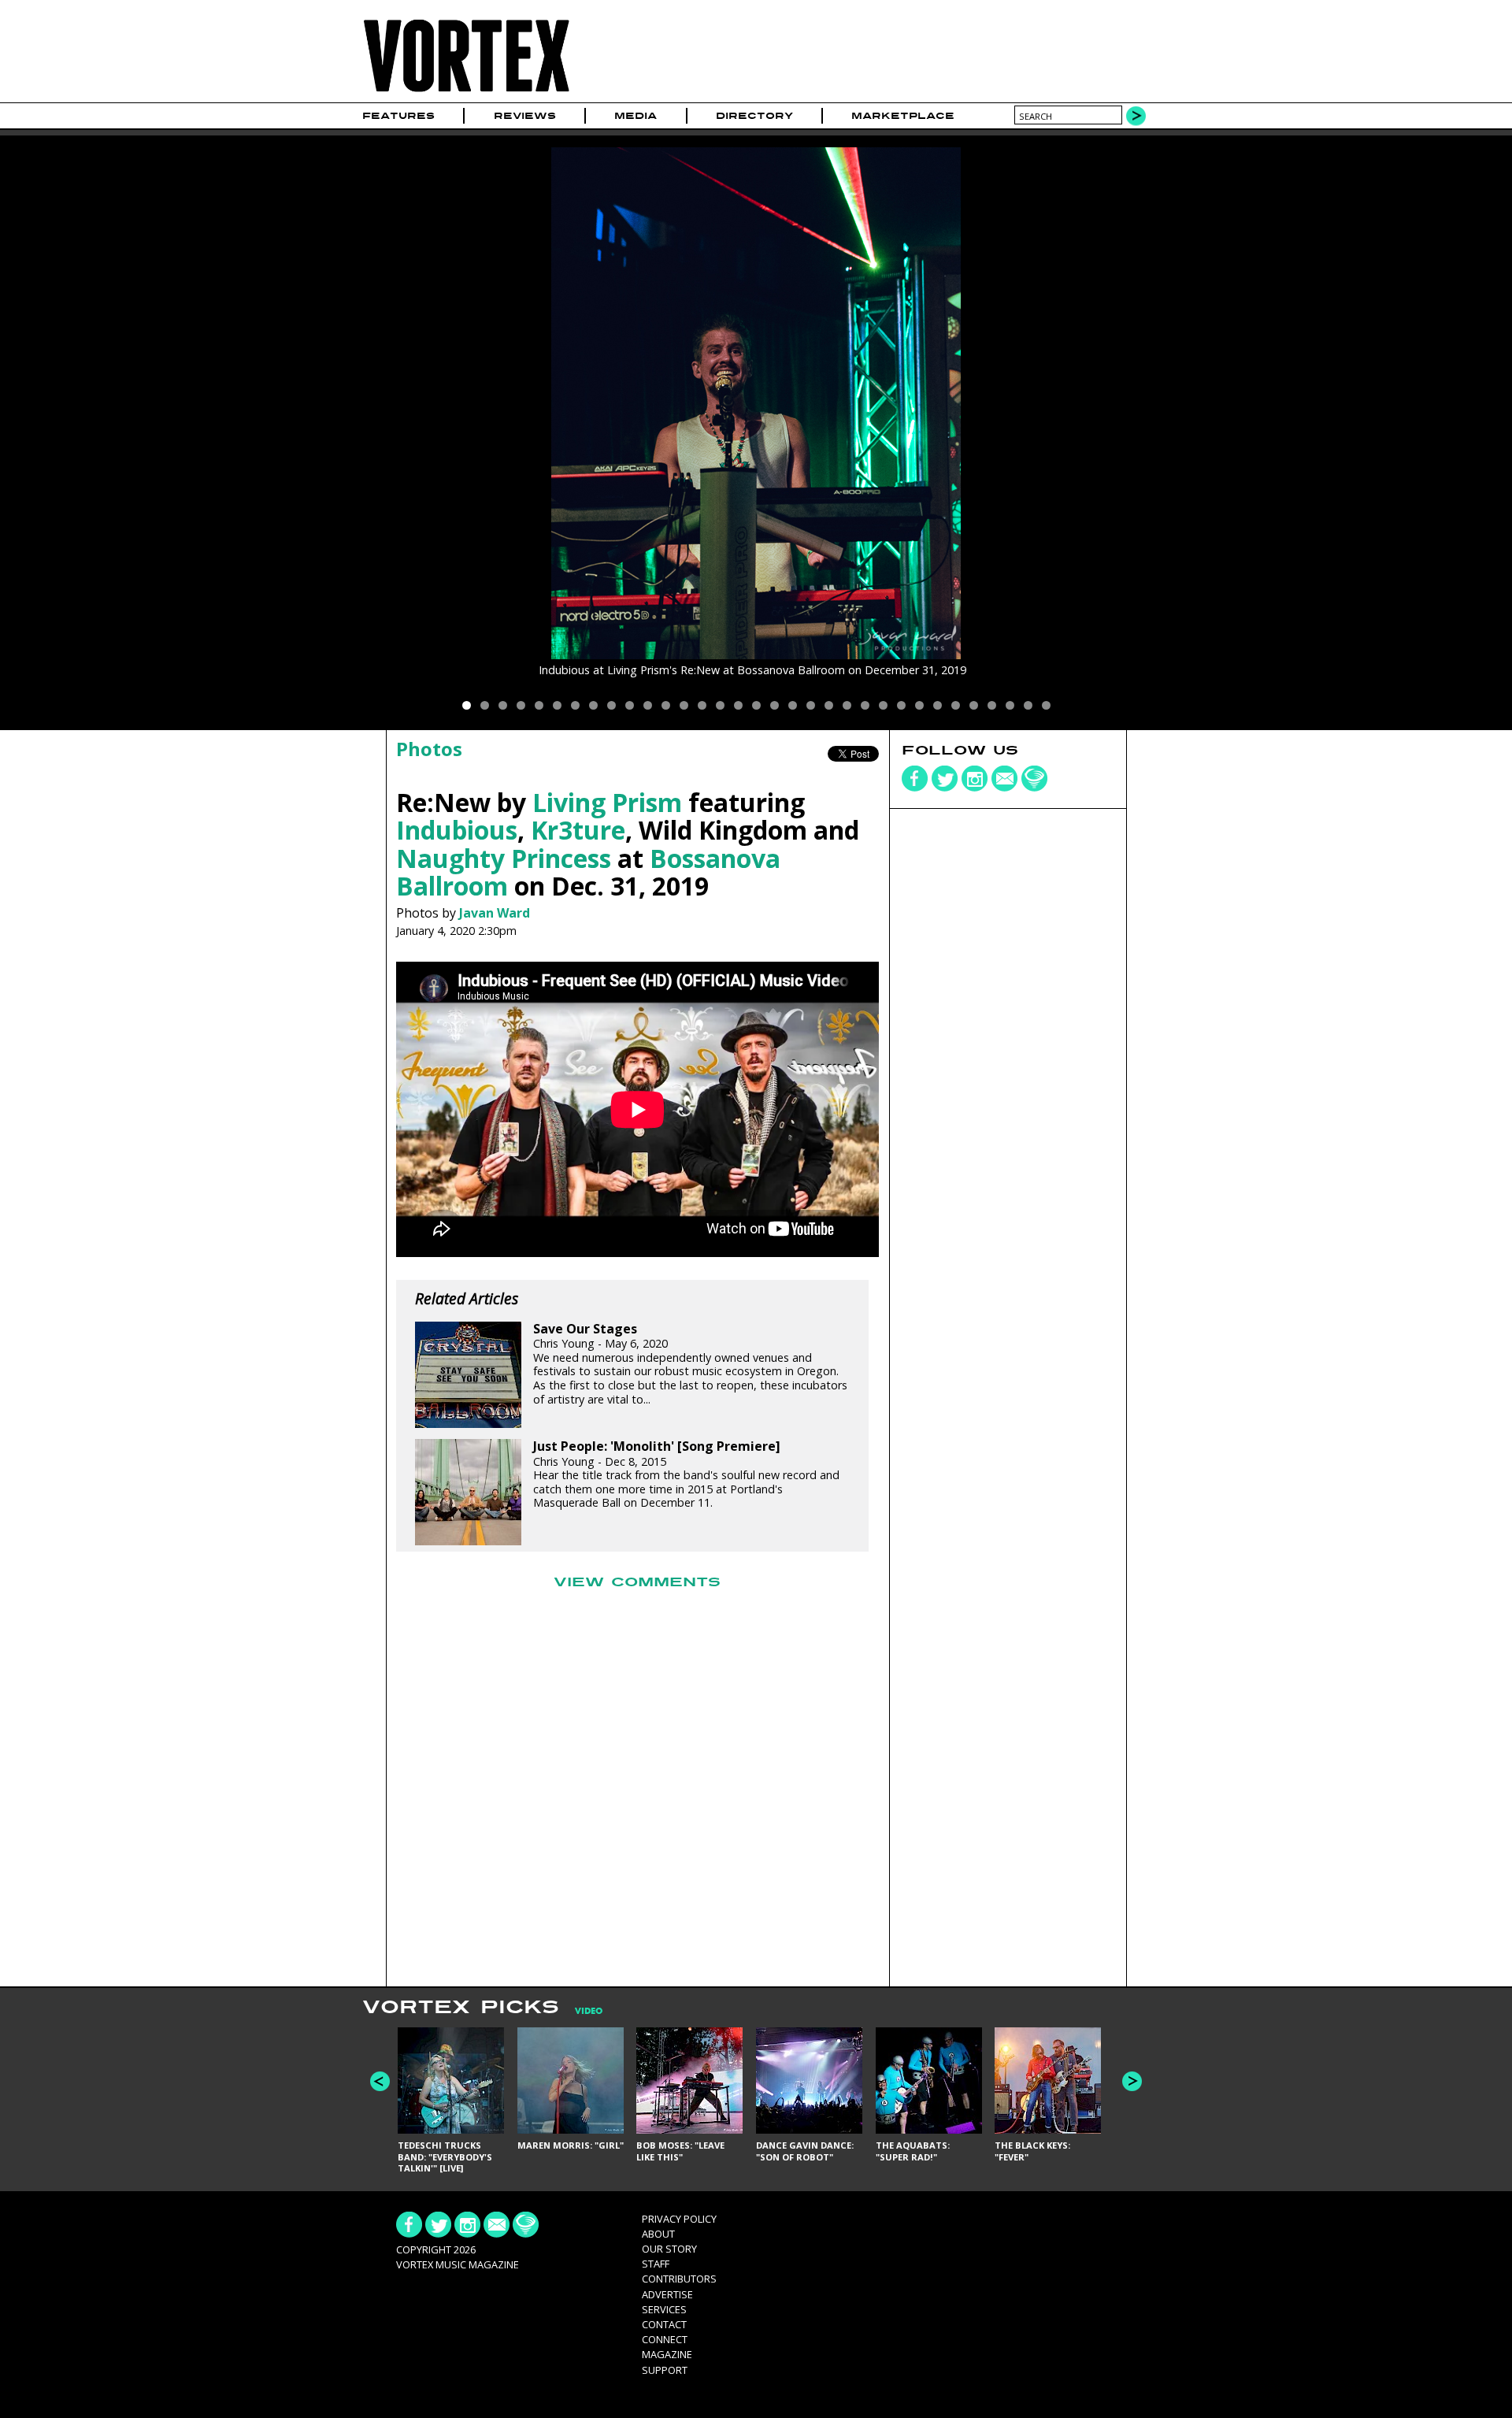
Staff (656, 2264)
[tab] (581, 2011)
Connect (665, 2339)
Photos (429, 749)
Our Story (669, 2249)
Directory (754, 116)
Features (398, 116)
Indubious (457, 830)
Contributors (679, 2279)
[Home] (466, 93)
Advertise (667, 2294)
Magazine (667, 2354)
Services (664, 2309)
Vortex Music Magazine (458, 2264)
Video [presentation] (589, 2011)
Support (665, 2370)
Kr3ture (578, 830)
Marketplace (903, 116)
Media (636, 116)
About (658, 2234)
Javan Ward (495, 913)
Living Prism (607, 802)
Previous (380, 2081)
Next (1132, 2081)
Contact (664, 2324)
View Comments (637, 1582)
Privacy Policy (679, 2219)
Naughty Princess (504, 858)
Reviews (525, 116)
